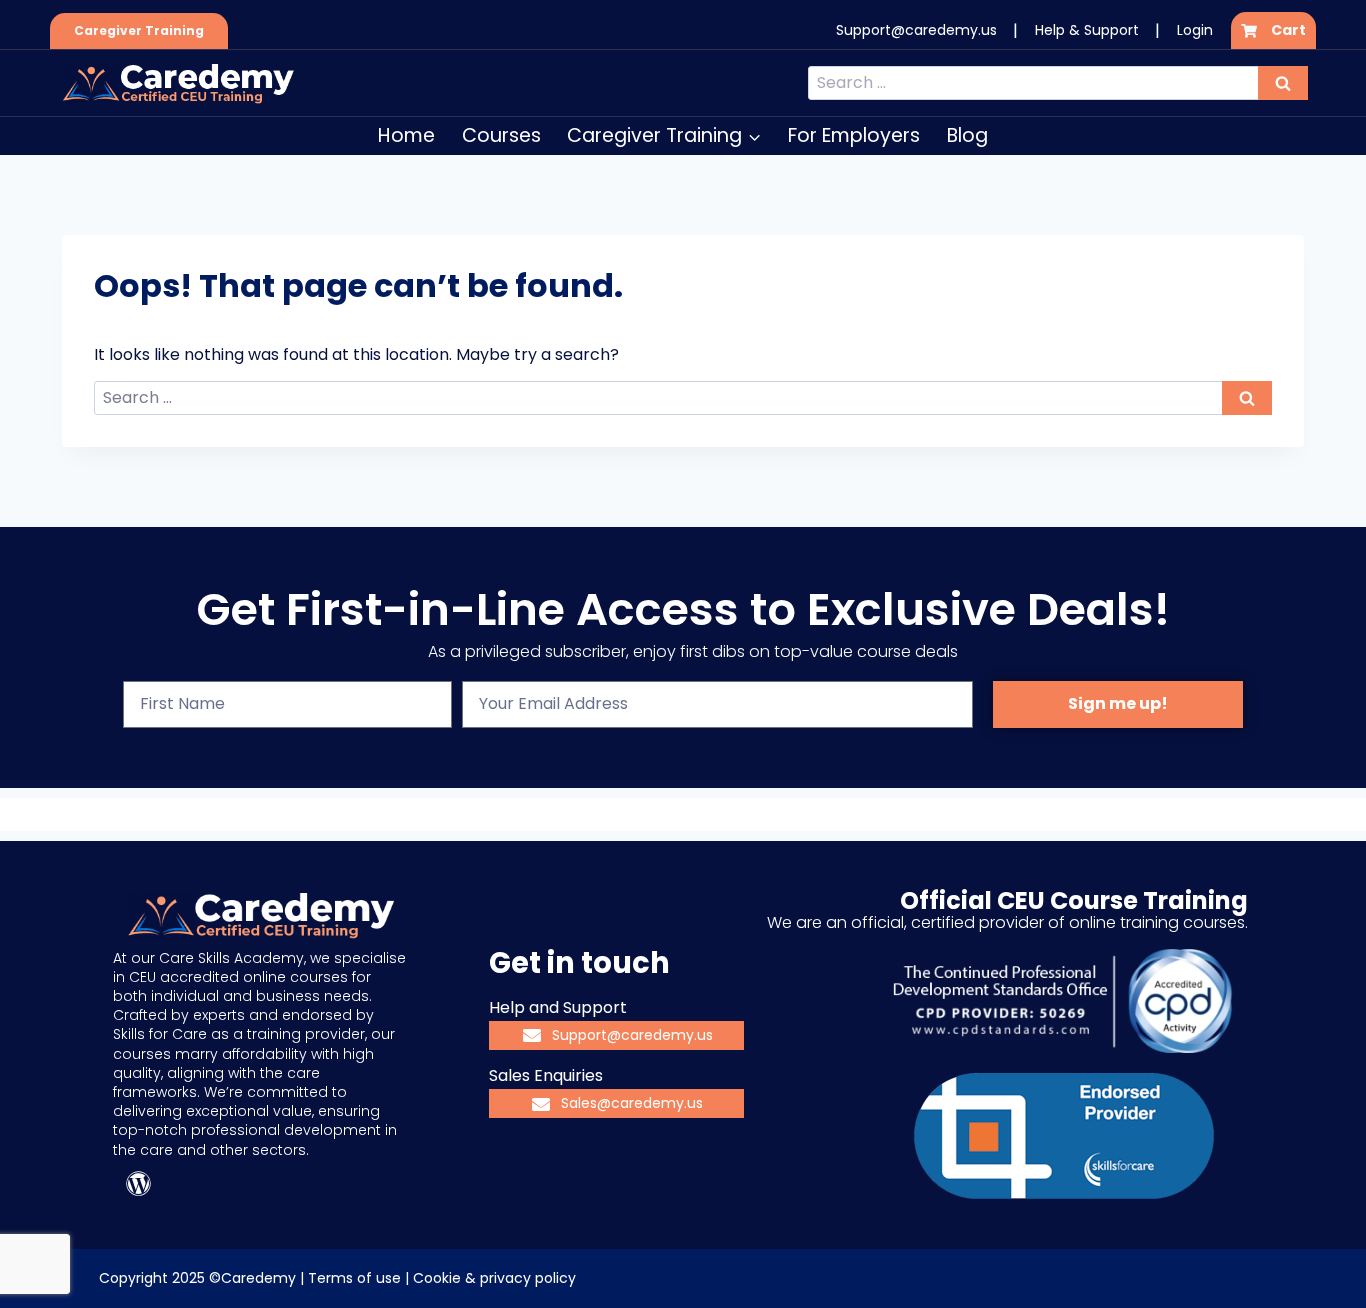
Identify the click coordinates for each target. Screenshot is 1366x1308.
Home (406, 135)
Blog (967, 135)
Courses (501, 135)
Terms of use (354, 1278)
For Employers (854, 135)
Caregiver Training (139, 30)
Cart (1288, 30)
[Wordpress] (138, 1184)
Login (1195, 30)
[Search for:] (1058, 82)
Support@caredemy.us (916, 30)
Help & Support (1087, 30)
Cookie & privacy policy (494, 1278)
